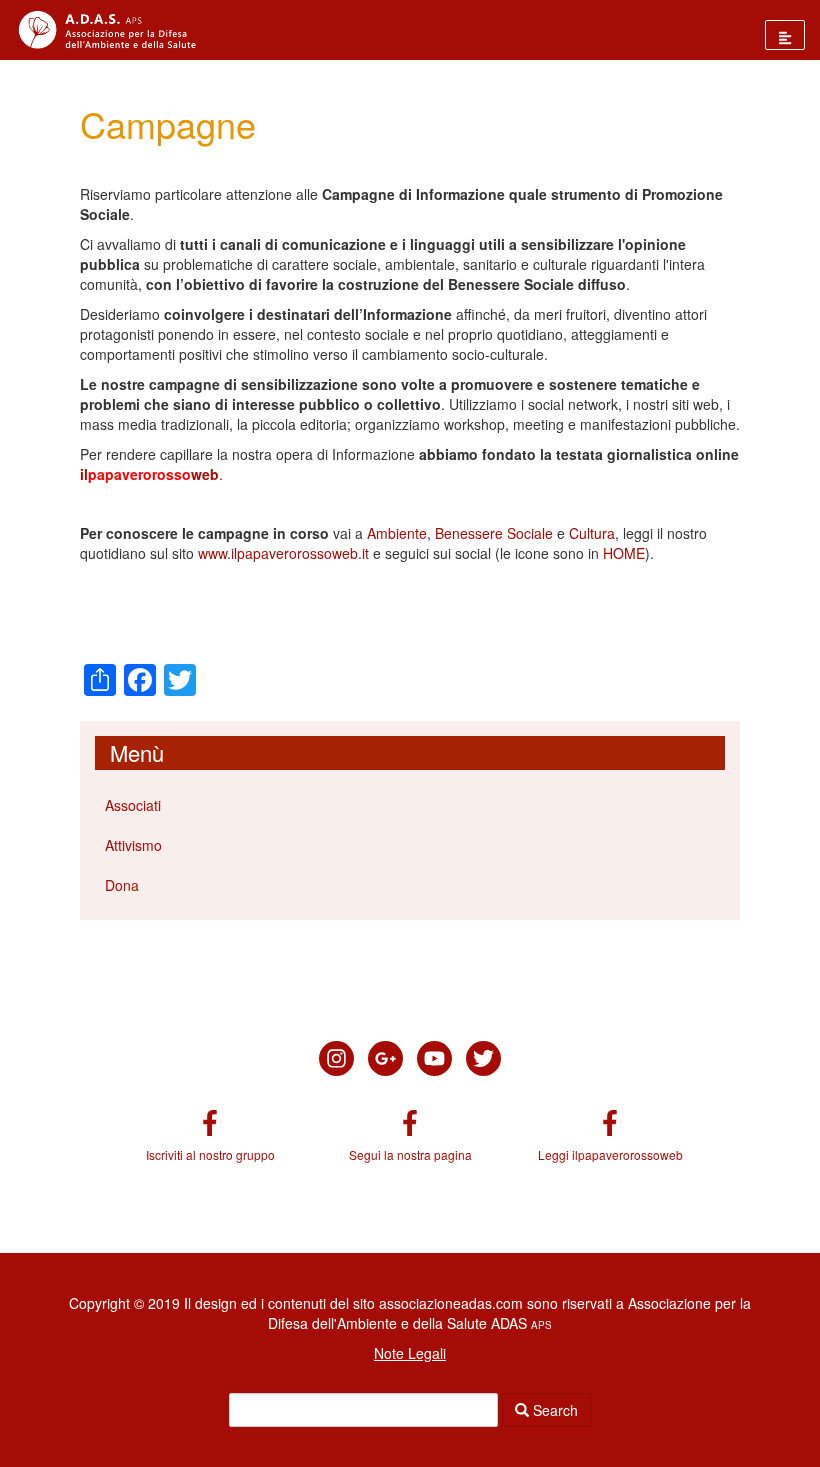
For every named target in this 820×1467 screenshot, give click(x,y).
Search (553, 1410)
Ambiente (397, 533)
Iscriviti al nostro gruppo (210, 1154)
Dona (122, 885)
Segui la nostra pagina (410, 1154)
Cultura (592, 533)
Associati (133, 805)
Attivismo (133, 845)
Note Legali (410, 1353)
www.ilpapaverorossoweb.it (283, 553)
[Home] (100, 30)
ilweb (149, 474)
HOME (624, 553)
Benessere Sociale (494, 533)
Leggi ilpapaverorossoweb (610, 1154)
